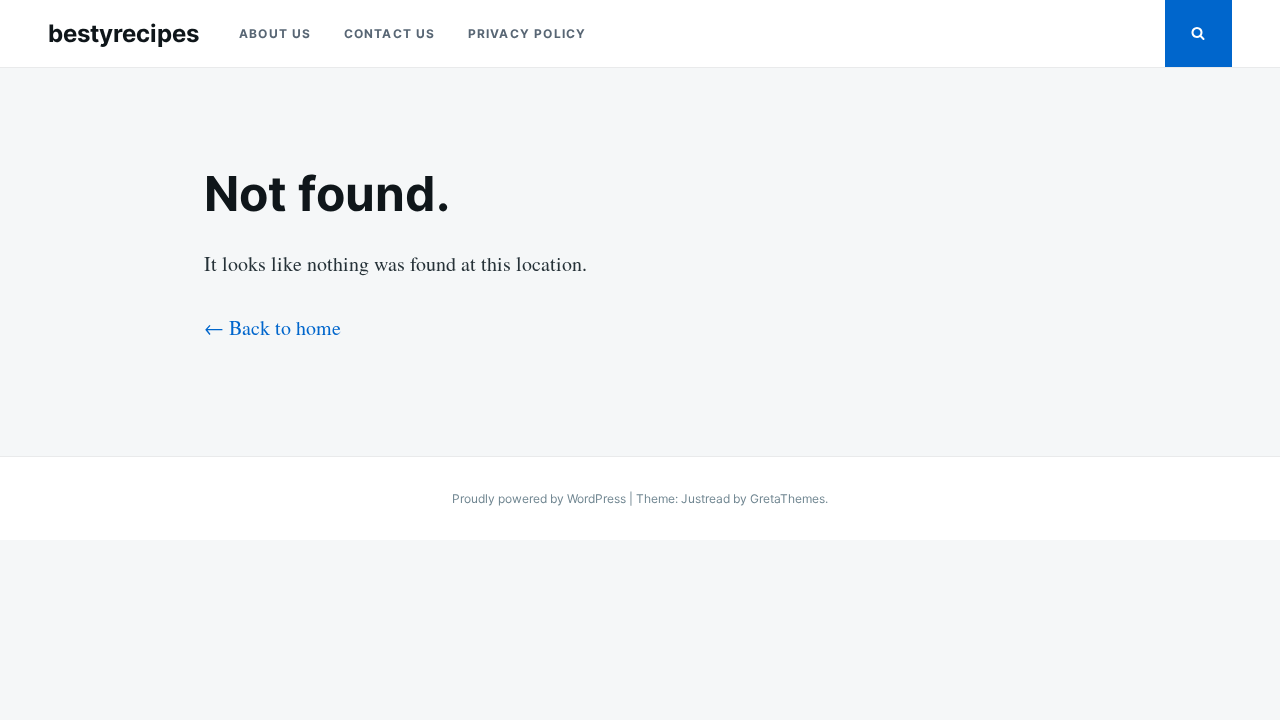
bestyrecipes (123, 33)
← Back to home (272, 327)
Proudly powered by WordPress (540, 498)
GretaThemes (787, 498)
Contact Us (390, 33)
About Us (275, 33)
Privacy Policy (527, 33)
